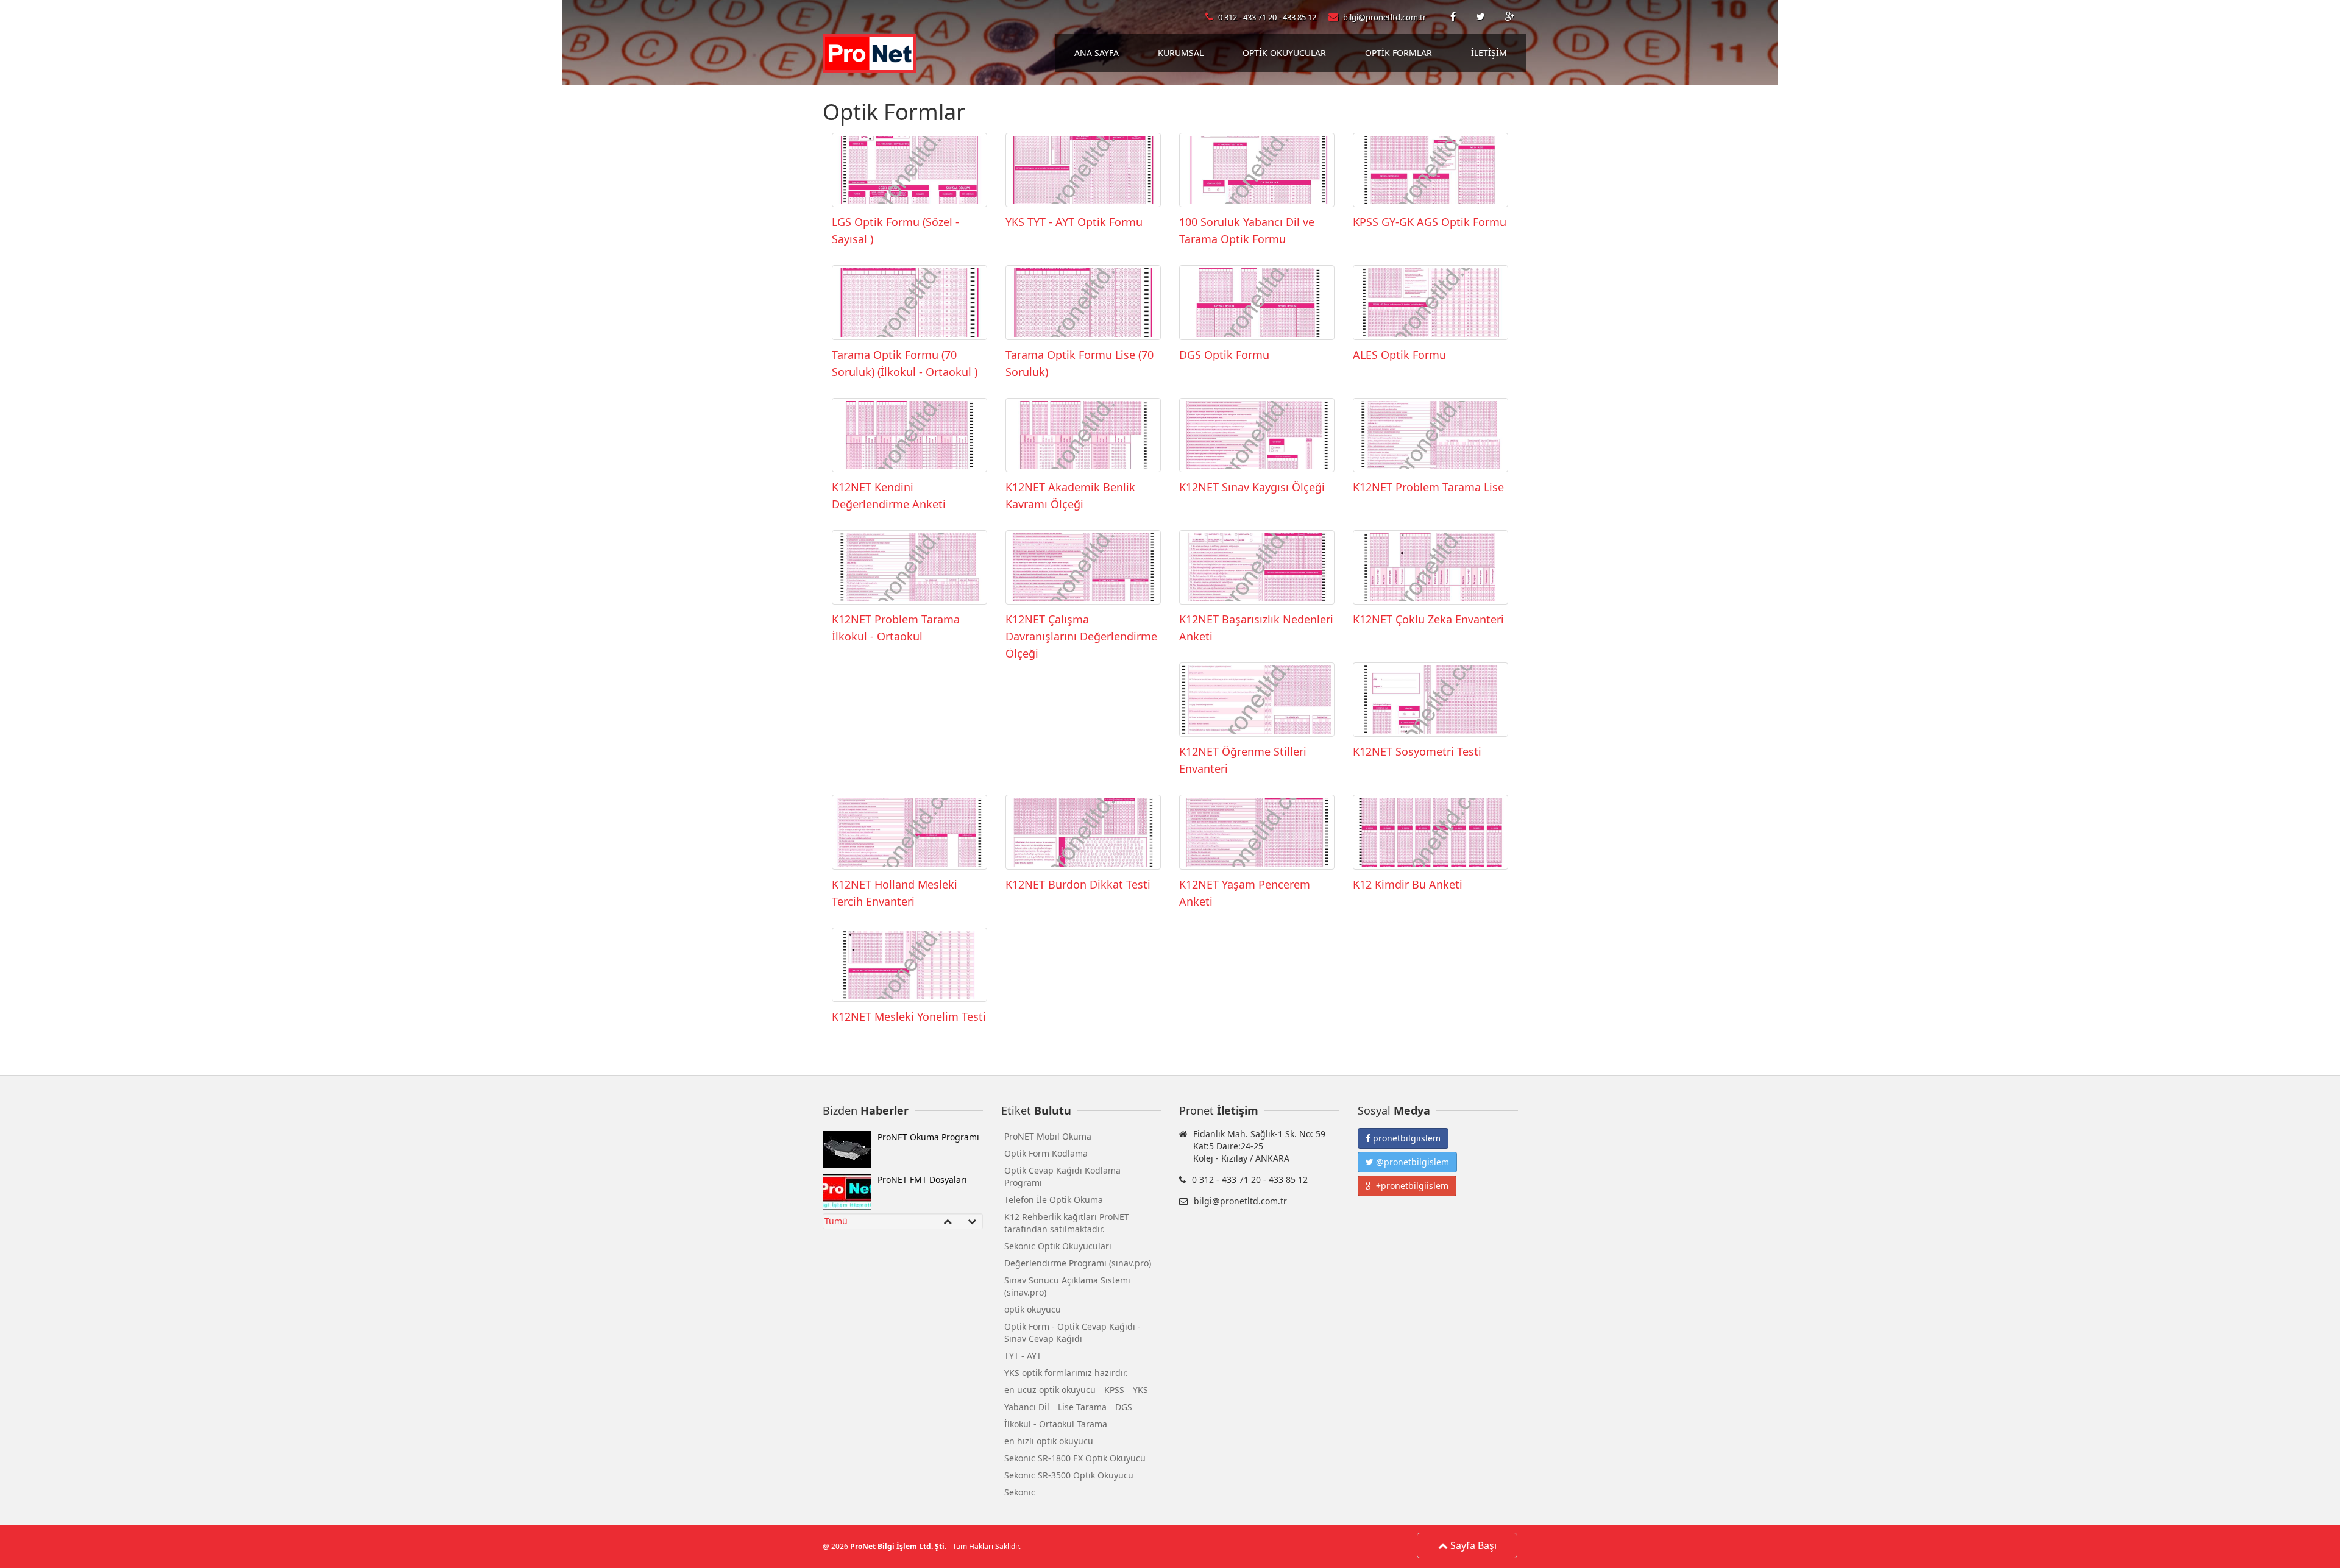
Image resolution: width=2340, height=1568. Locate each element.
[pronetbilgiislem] (1454, 17)
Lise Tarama (1082, 1407)
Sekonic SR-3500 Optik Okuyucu (1069, 1475)
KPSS (1114, 1390)
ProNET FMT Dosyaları (922, 1180)
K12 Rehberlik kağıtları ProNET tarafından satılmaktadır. (1067, 1223)
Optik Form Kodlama (1046, 1153)
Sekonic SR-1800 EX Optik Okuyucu (1075, 1458)
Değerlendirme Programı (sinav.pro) (1078, 1263)
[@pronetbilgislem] (1481, 17)
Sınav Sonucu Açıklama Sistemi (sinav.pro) (1067, 1286)
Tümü (836, 1221)
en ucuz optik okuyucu (1050, 1390)
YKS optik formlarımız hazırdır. (1066, 1373)
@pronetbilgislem (1411, 1162)
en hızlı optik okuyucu (1049, 1441)
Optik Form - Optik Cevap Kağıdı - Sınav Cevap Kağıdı (1072, 1332)
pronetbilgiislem (1406, 1138)
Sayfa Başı (1472, 1545)
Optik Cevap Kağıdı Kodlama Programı (1062, 1176)
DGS (1124, 1407)
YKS (1140, 1390)
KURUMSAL (1181, 53)
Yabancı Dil (1027, 1407)
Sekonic (1020, 1492)
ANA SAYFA (1097, 53)
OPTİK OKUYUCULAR (1284, 53)
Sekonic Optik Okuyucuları (1058, 1246)
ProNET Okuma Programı (928, 1137)
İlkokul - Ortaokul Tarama (1056, 1424)
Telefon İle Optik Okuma (1054, 1200)
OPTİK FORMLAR (1399, 53)
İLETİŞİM (1489, 53)
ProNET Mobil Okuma (1048, 1136)
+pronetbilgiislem (1411, 1186)
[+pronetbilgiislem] (1510, 17)
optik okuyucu (1033, 1309)
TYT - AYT (1023, 1356)
